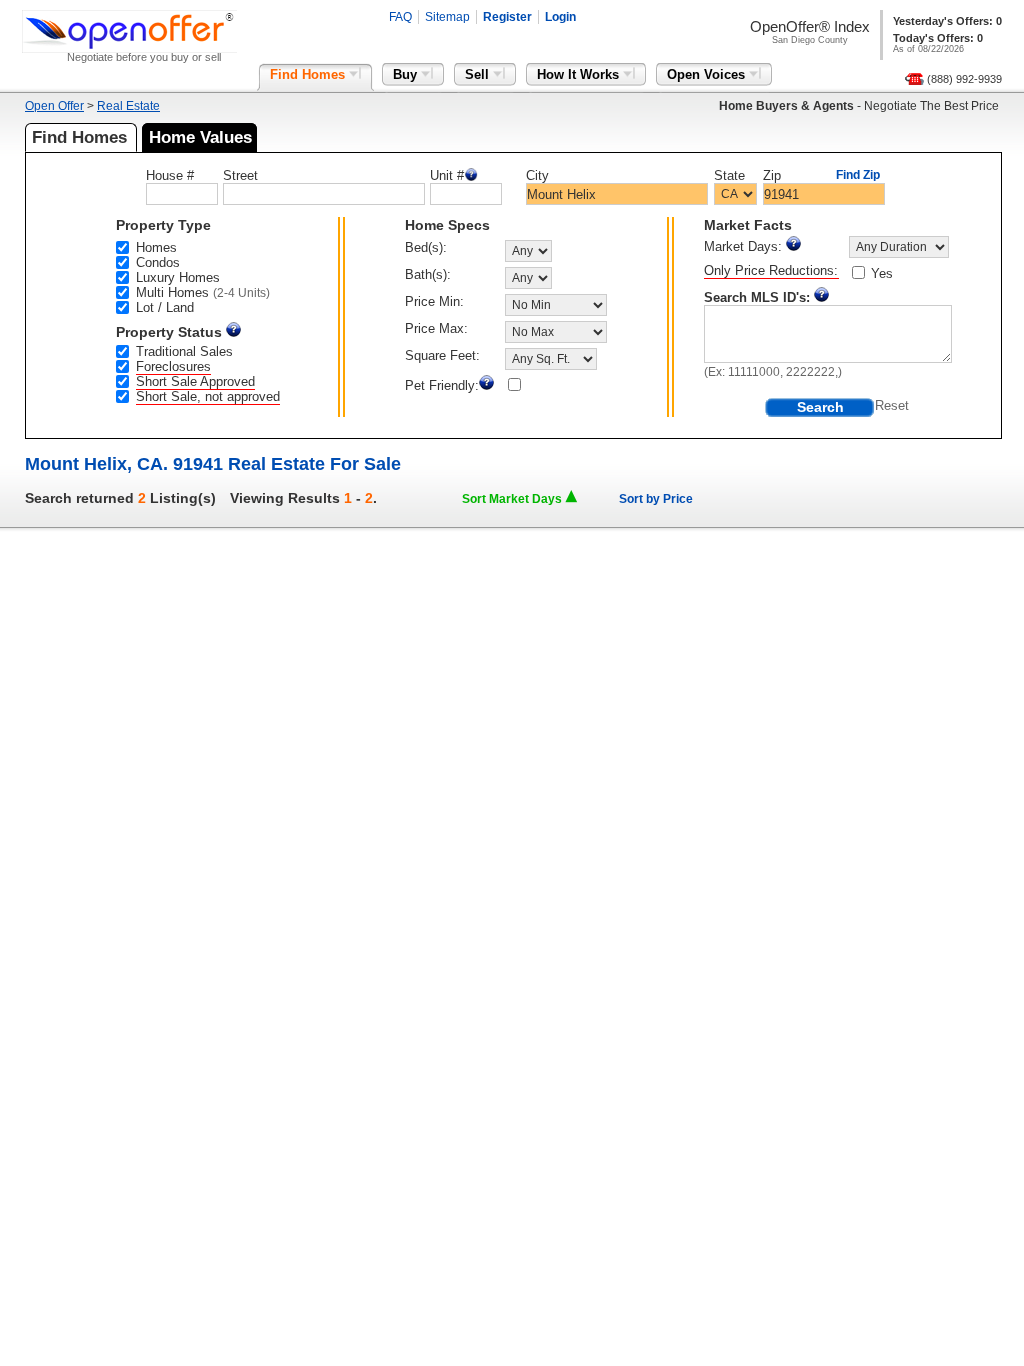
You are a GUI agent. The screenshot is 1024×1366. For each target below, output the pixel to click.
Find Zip (858, 175)
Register (507, 17)
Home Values (200, 137)
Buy (407, 74)
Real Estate (128, 106)
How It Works (580, 74)
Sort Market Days (513, 499)
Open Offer (54, 106)
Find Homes (309, 74)
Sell (479, 74)
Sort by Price (656, 499)
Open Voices (708, 74)
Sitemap (447, 17)
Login (560, 17)
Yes (882, 273)
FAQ (400, 17)
